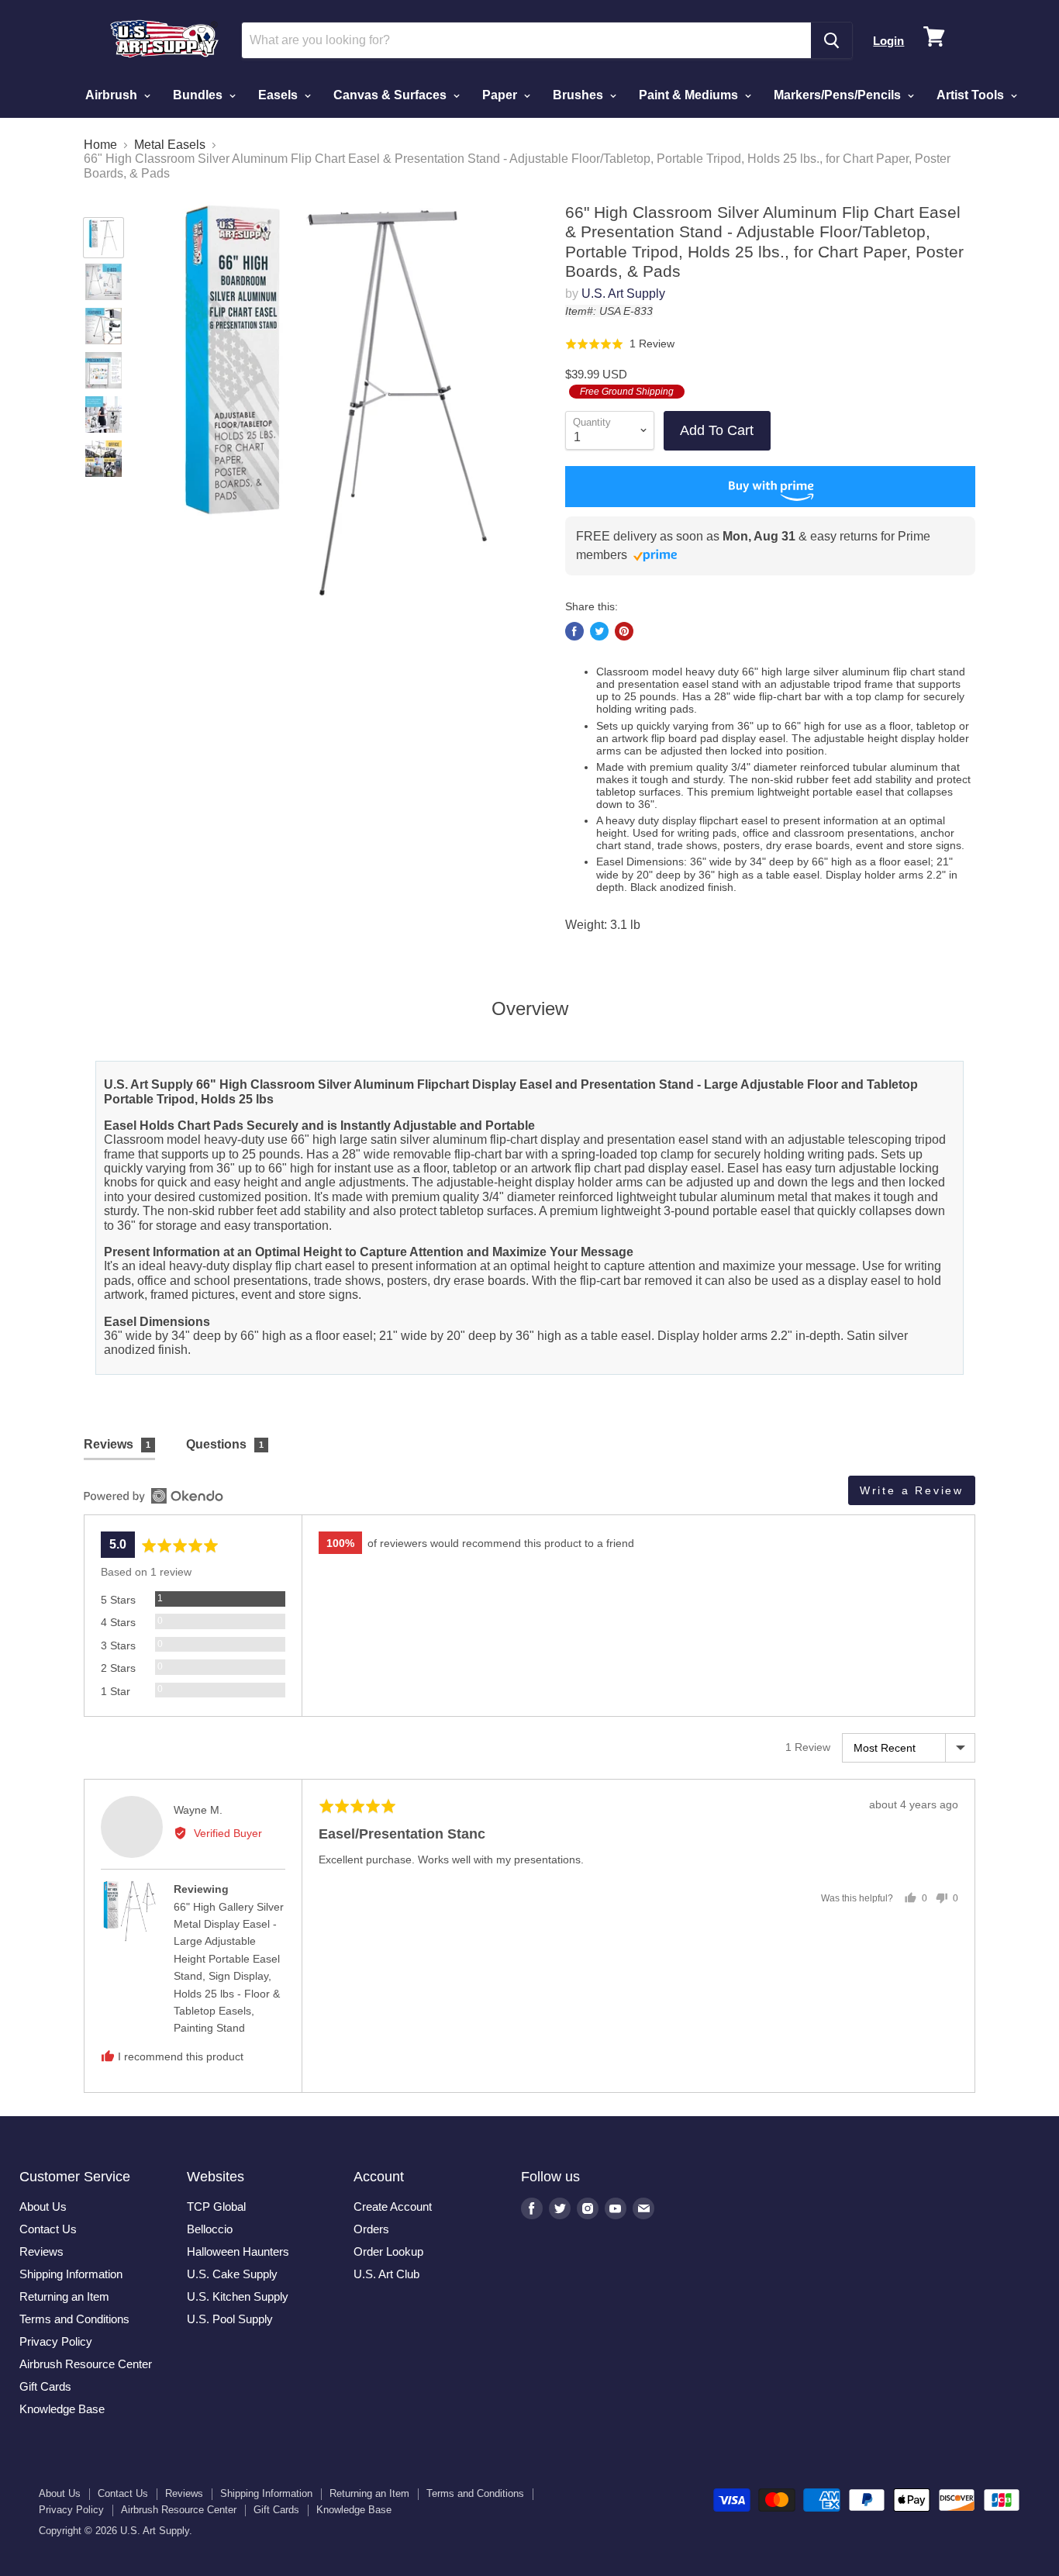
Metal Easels (170, 145)
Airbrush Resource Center (86, 2364)
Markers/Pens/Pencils (839, 95)
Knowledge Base (62, 2409)
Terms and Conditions (74, 2319)
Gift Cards (45, 2386)
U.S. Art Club (386, 2274)
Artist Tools (972, 95)
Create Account (393, 2207)
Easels (279, 95)
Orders (371, 2229)
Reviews (41, 2251)
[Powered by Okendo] (154, 1496)
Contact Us (48, 2229)
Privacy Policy (56, 2341)
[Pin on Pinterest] (624, 631)
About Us (43, 2207)
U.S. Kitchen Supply (238, 2296)
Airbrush (113, 95)
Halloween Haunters (238, 2251)
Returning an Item (64, 2296)
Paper (501, 95)
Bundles (199, 95)
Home (100, 145)
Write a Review (912, 1490)
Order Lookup (388, 2251)
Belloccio (210, 2229)
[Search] (831, 40)
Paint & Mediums (690, 95)
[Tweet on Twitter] (599, 631)
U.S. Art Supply (623, 294)
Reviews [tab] (117, 1444)
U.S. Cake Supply (232, 2274)
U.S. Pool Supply (230, 2319)
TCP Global (216, 2207)
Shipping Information (71, 2274)
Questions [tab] (225, 1444)
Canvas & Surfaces (392, 95)
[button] (620, 343)
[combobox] (527, 40)
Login (888, 41)
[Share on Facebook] (574, 631)
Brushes (580, 95)
